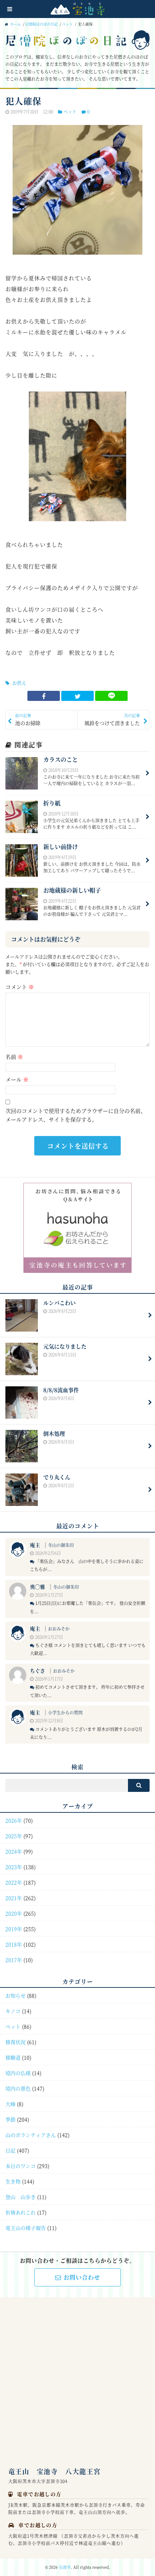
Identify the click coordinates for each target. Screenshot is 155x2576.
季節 (10, 2119)
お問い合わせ (82, 2277)
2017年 (14, 1960)
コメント (20, 987)
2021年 (14, 1898)
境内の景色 (18, 2088)
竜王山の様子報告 (26, 2228)
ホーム (15, 24)
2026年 (14, 1820)
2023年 (14, 1867)
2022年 (14, 1882)
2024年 (14, 1851)
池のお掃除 (28, 719)
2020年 (14, 1913)
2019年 (14, 1929)
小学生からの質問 (65, 1712)
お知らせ (15, 1995)
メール (17, 1079)
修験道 (13, 2057)
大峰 (10, 2104)
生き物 (13, 2181)
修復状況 (15, 2042)
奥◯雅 (37, 1587)
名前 (14, 1057)
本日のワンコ (21, 2166)
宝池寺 (65, 2567)
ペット (67, 24)
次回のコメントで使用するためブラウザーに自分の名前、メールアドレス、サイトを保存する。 (76, 1115)
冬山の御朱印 (61, 1545)
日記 (10, 2150)
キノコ (13, 2011)
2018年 (14, 1944)
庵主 (35, 1545)
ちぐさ (37, 1671)
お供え (19, 683)
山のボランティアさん (31, 2135)
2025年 (14, 1836)
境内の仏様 (18, 2073)
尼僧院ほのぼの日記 (41, 24)
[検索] (139, 1785)
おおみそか (59, 1629)
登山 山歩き (21, 2197)
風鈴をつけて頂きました (112, 719)
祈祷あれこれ (21, 2212)
